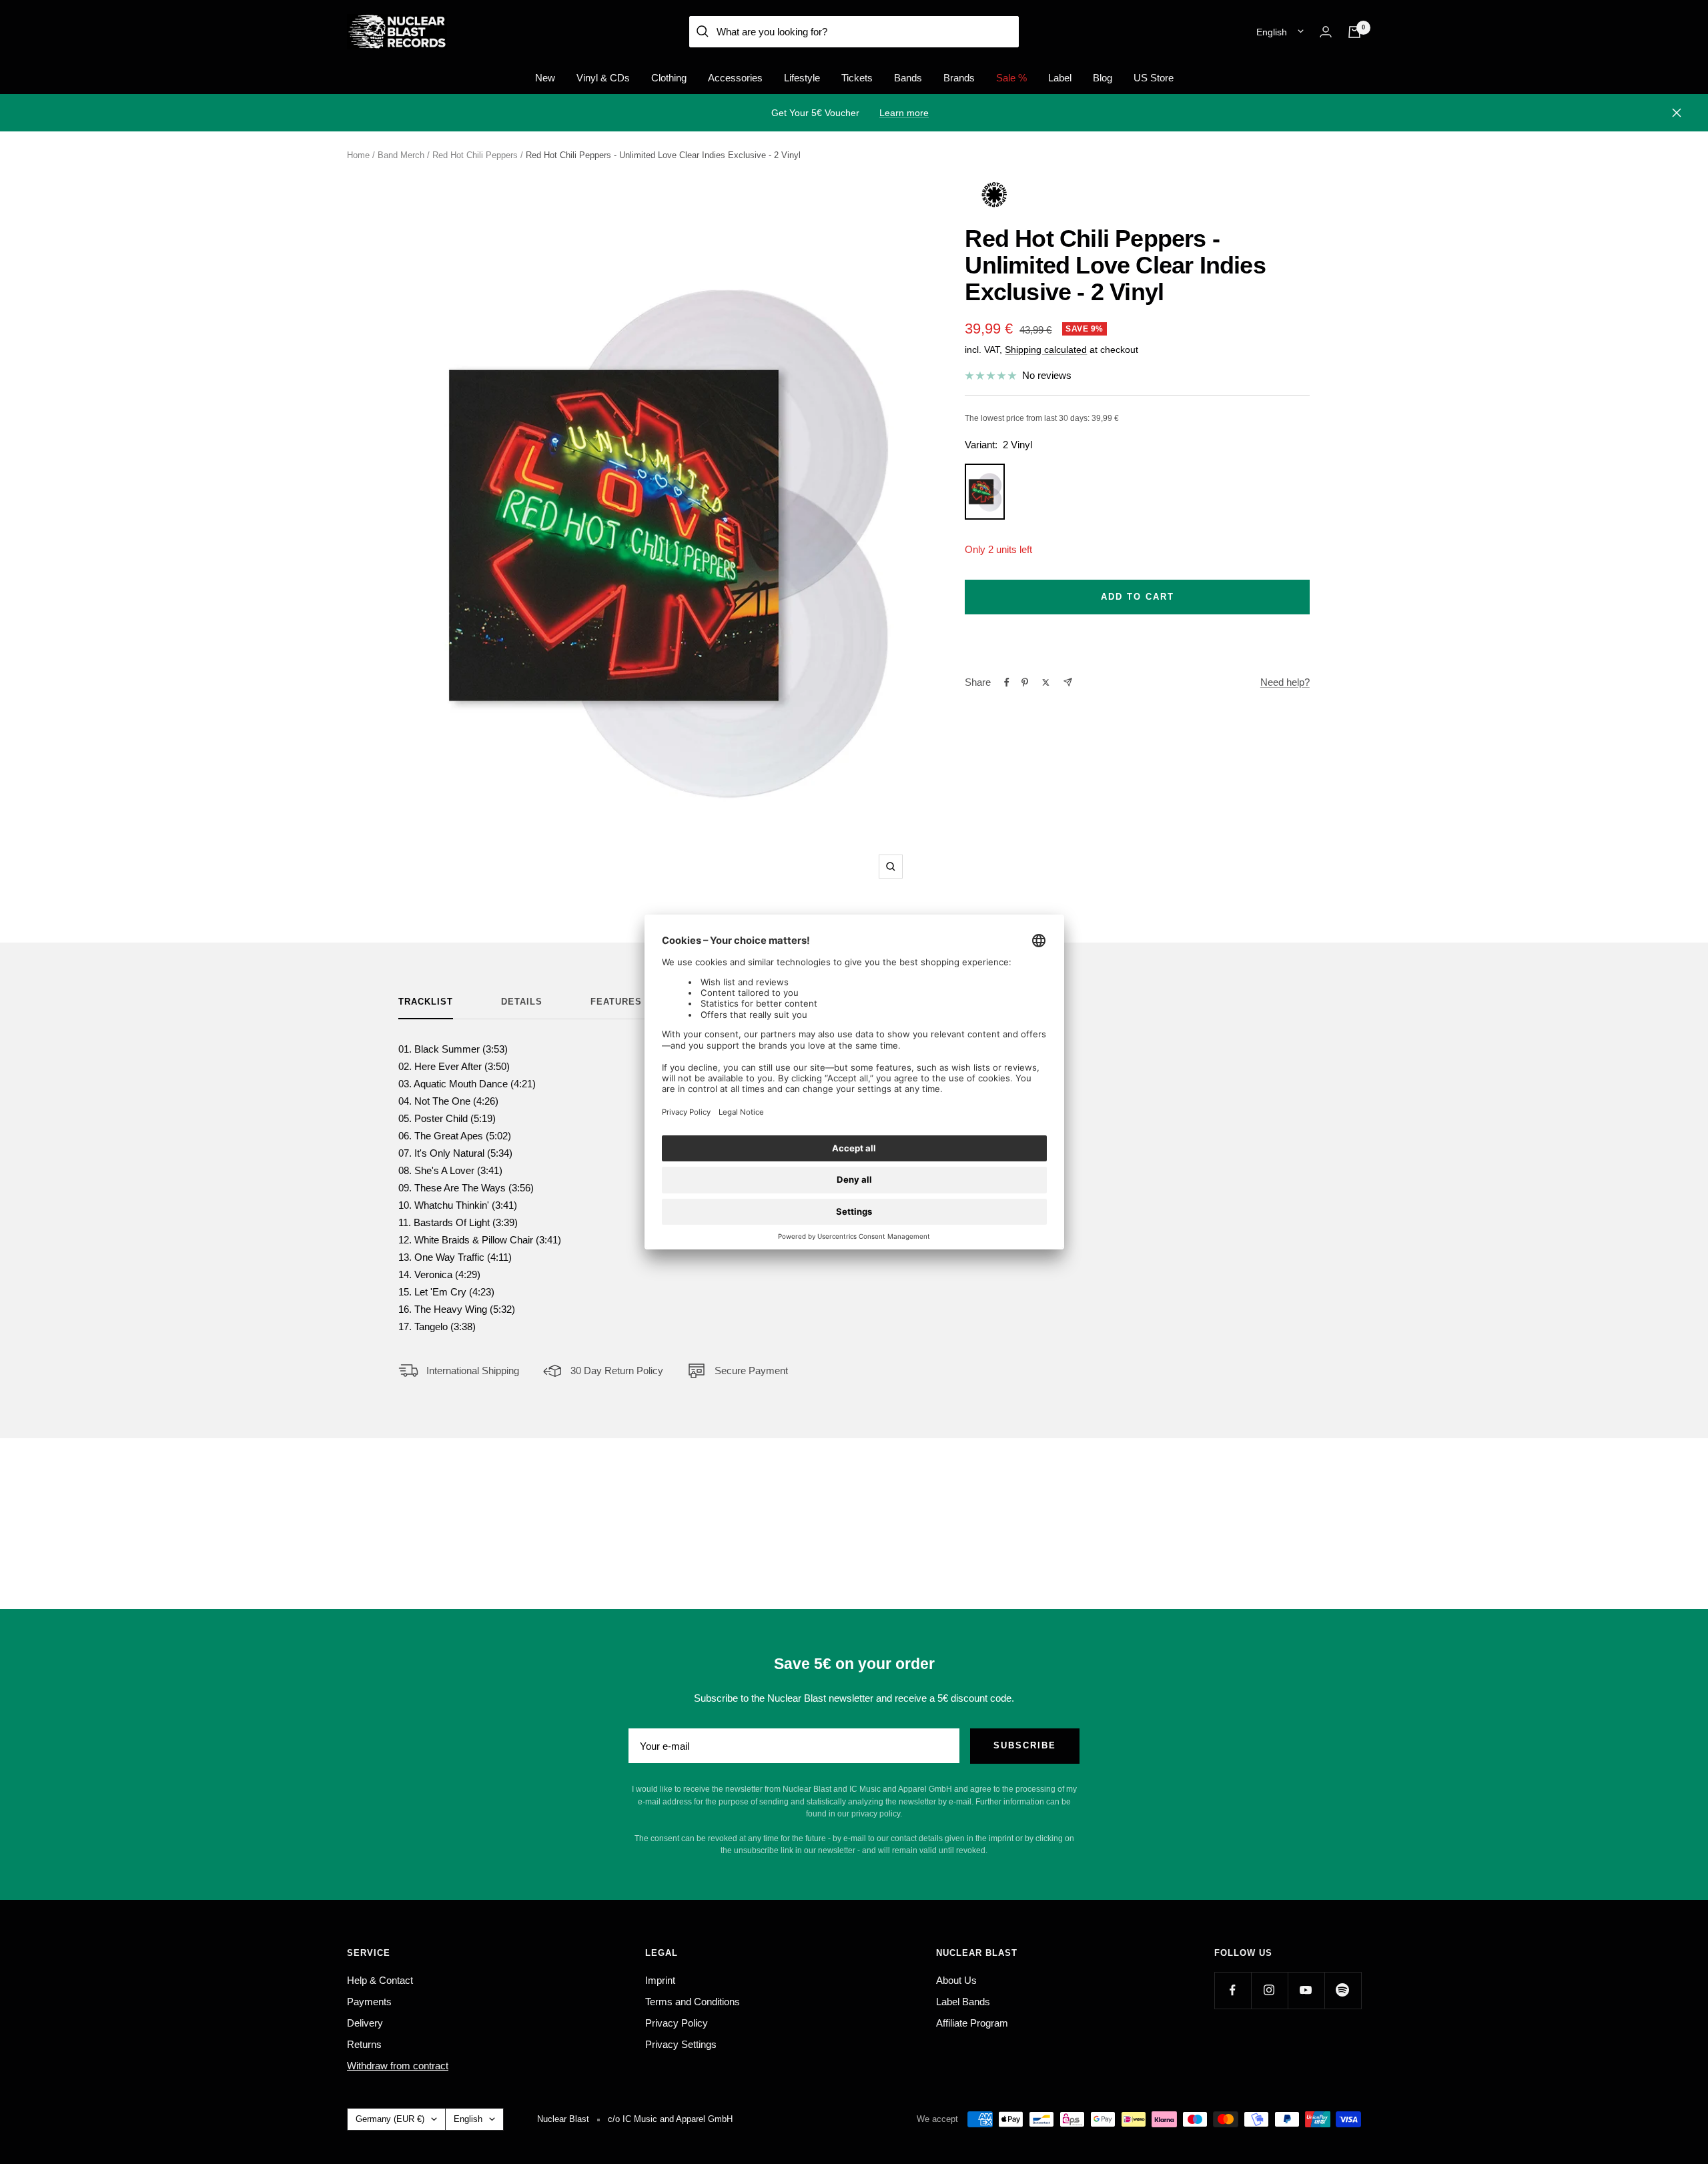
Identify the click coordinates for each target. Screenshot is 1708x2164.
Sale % (1011, 78)
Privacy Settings (681, 2044)
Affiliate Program (972, 2023)
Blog (1103, 78)
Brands (959, 78)
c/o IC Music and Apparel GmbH (670, 2119)
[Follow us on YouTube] (1306, 1990)
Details (522, 1002)
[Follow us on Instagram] (1269, 1990)
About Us (956, 1980)
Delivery (365, 2023)
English (1272, 32)
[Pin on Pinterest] (1025, 682)
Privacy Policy (677, 2023)
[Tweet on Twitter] (1046, 682)
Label (1060, 78)
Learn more (904, 113)
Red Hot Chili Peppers (475, 155)
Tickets (857, 78)
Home (358, 155)
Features (616, 1002)
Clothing (669, 78)
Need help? (1285, 682)
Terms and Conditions (693, 2002)
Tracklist (426, 1002)
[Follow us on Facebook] (1233, 1990)
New (545, 78)
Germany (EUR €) (390, 2119)
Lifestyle (802, 78)
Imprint (660, 1980)
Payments (369, 2002)
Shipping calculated (1046, 350)
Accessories (735, 78)
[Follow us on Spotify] (1343, 1990)
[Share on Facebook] (1007, 682)
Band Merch (401, 155)
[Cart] (1354, 32)
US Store (1154, 78)
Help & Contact (380, 1980)
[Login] (1326, 32)
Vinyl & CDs (603, 78)
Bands (908, 78)
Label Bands (963, 2002)
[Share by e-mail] (1068, 682)
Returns (364, 2044)
